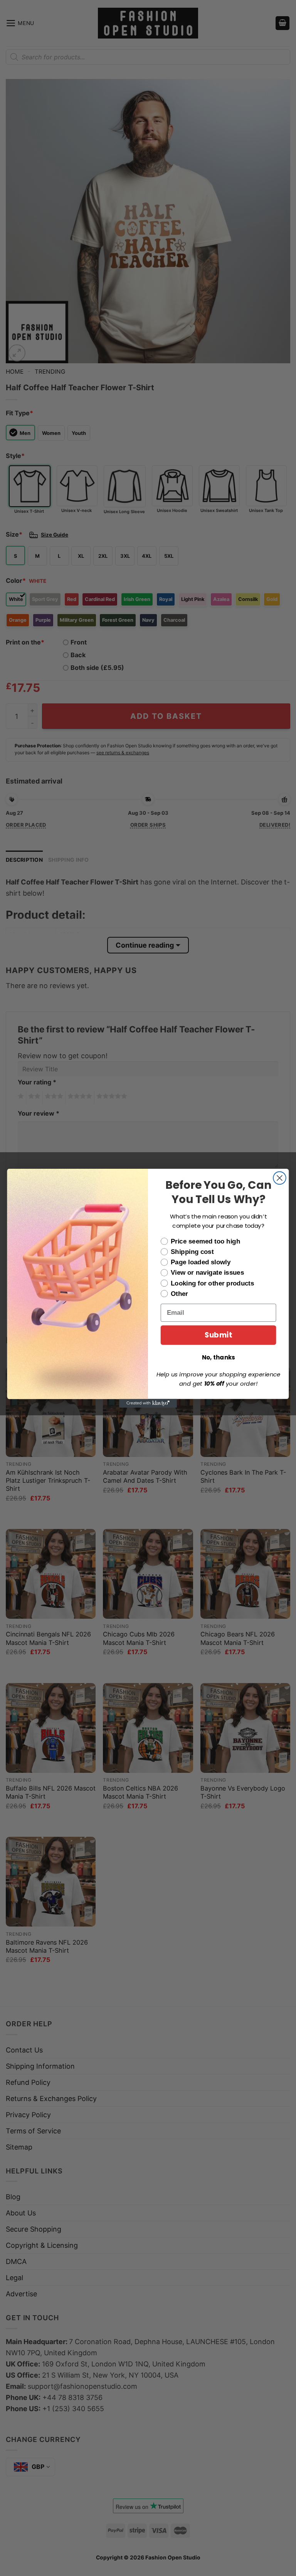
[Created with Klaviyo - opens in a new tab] (148, 1403)
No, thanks (219, 1357)
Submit (218, 1335)
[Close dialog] (280, 1178)
